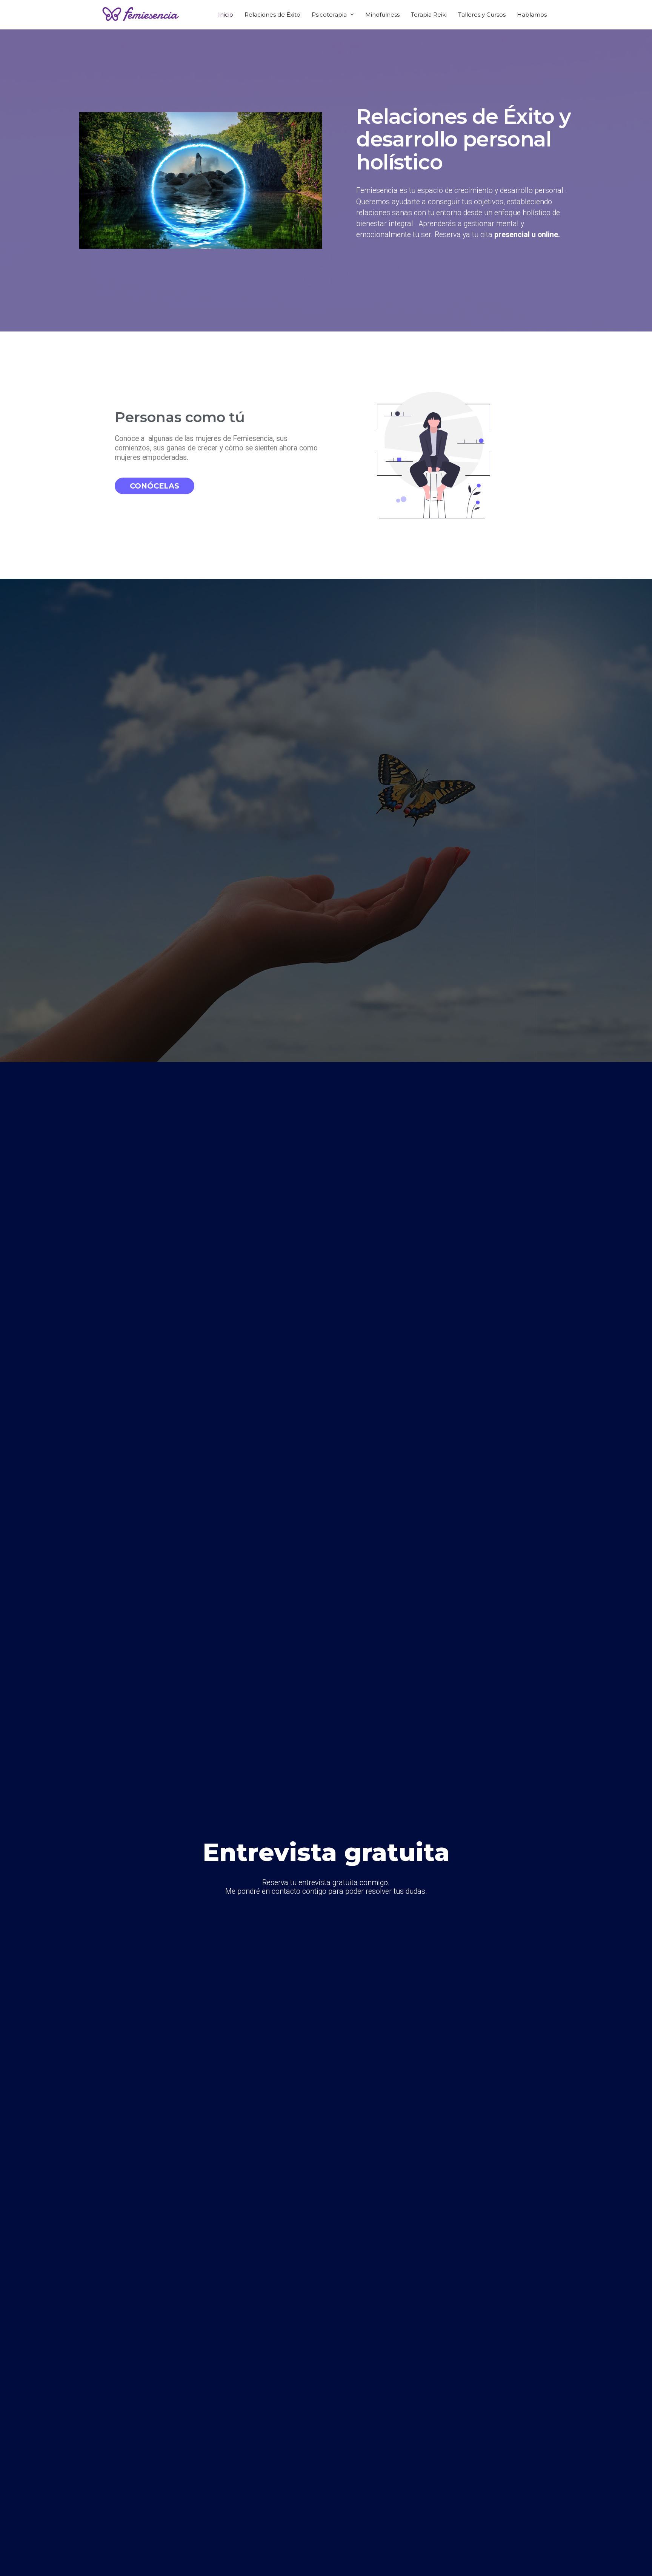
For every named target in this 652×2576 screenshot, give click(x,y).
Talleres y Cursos (482, 15)
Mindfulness (382, 15)
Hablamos (532, 15)
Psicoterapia (329, 15)
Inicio (226, 15)
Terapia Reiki (429, 15)
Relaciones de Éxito (272, 15)
